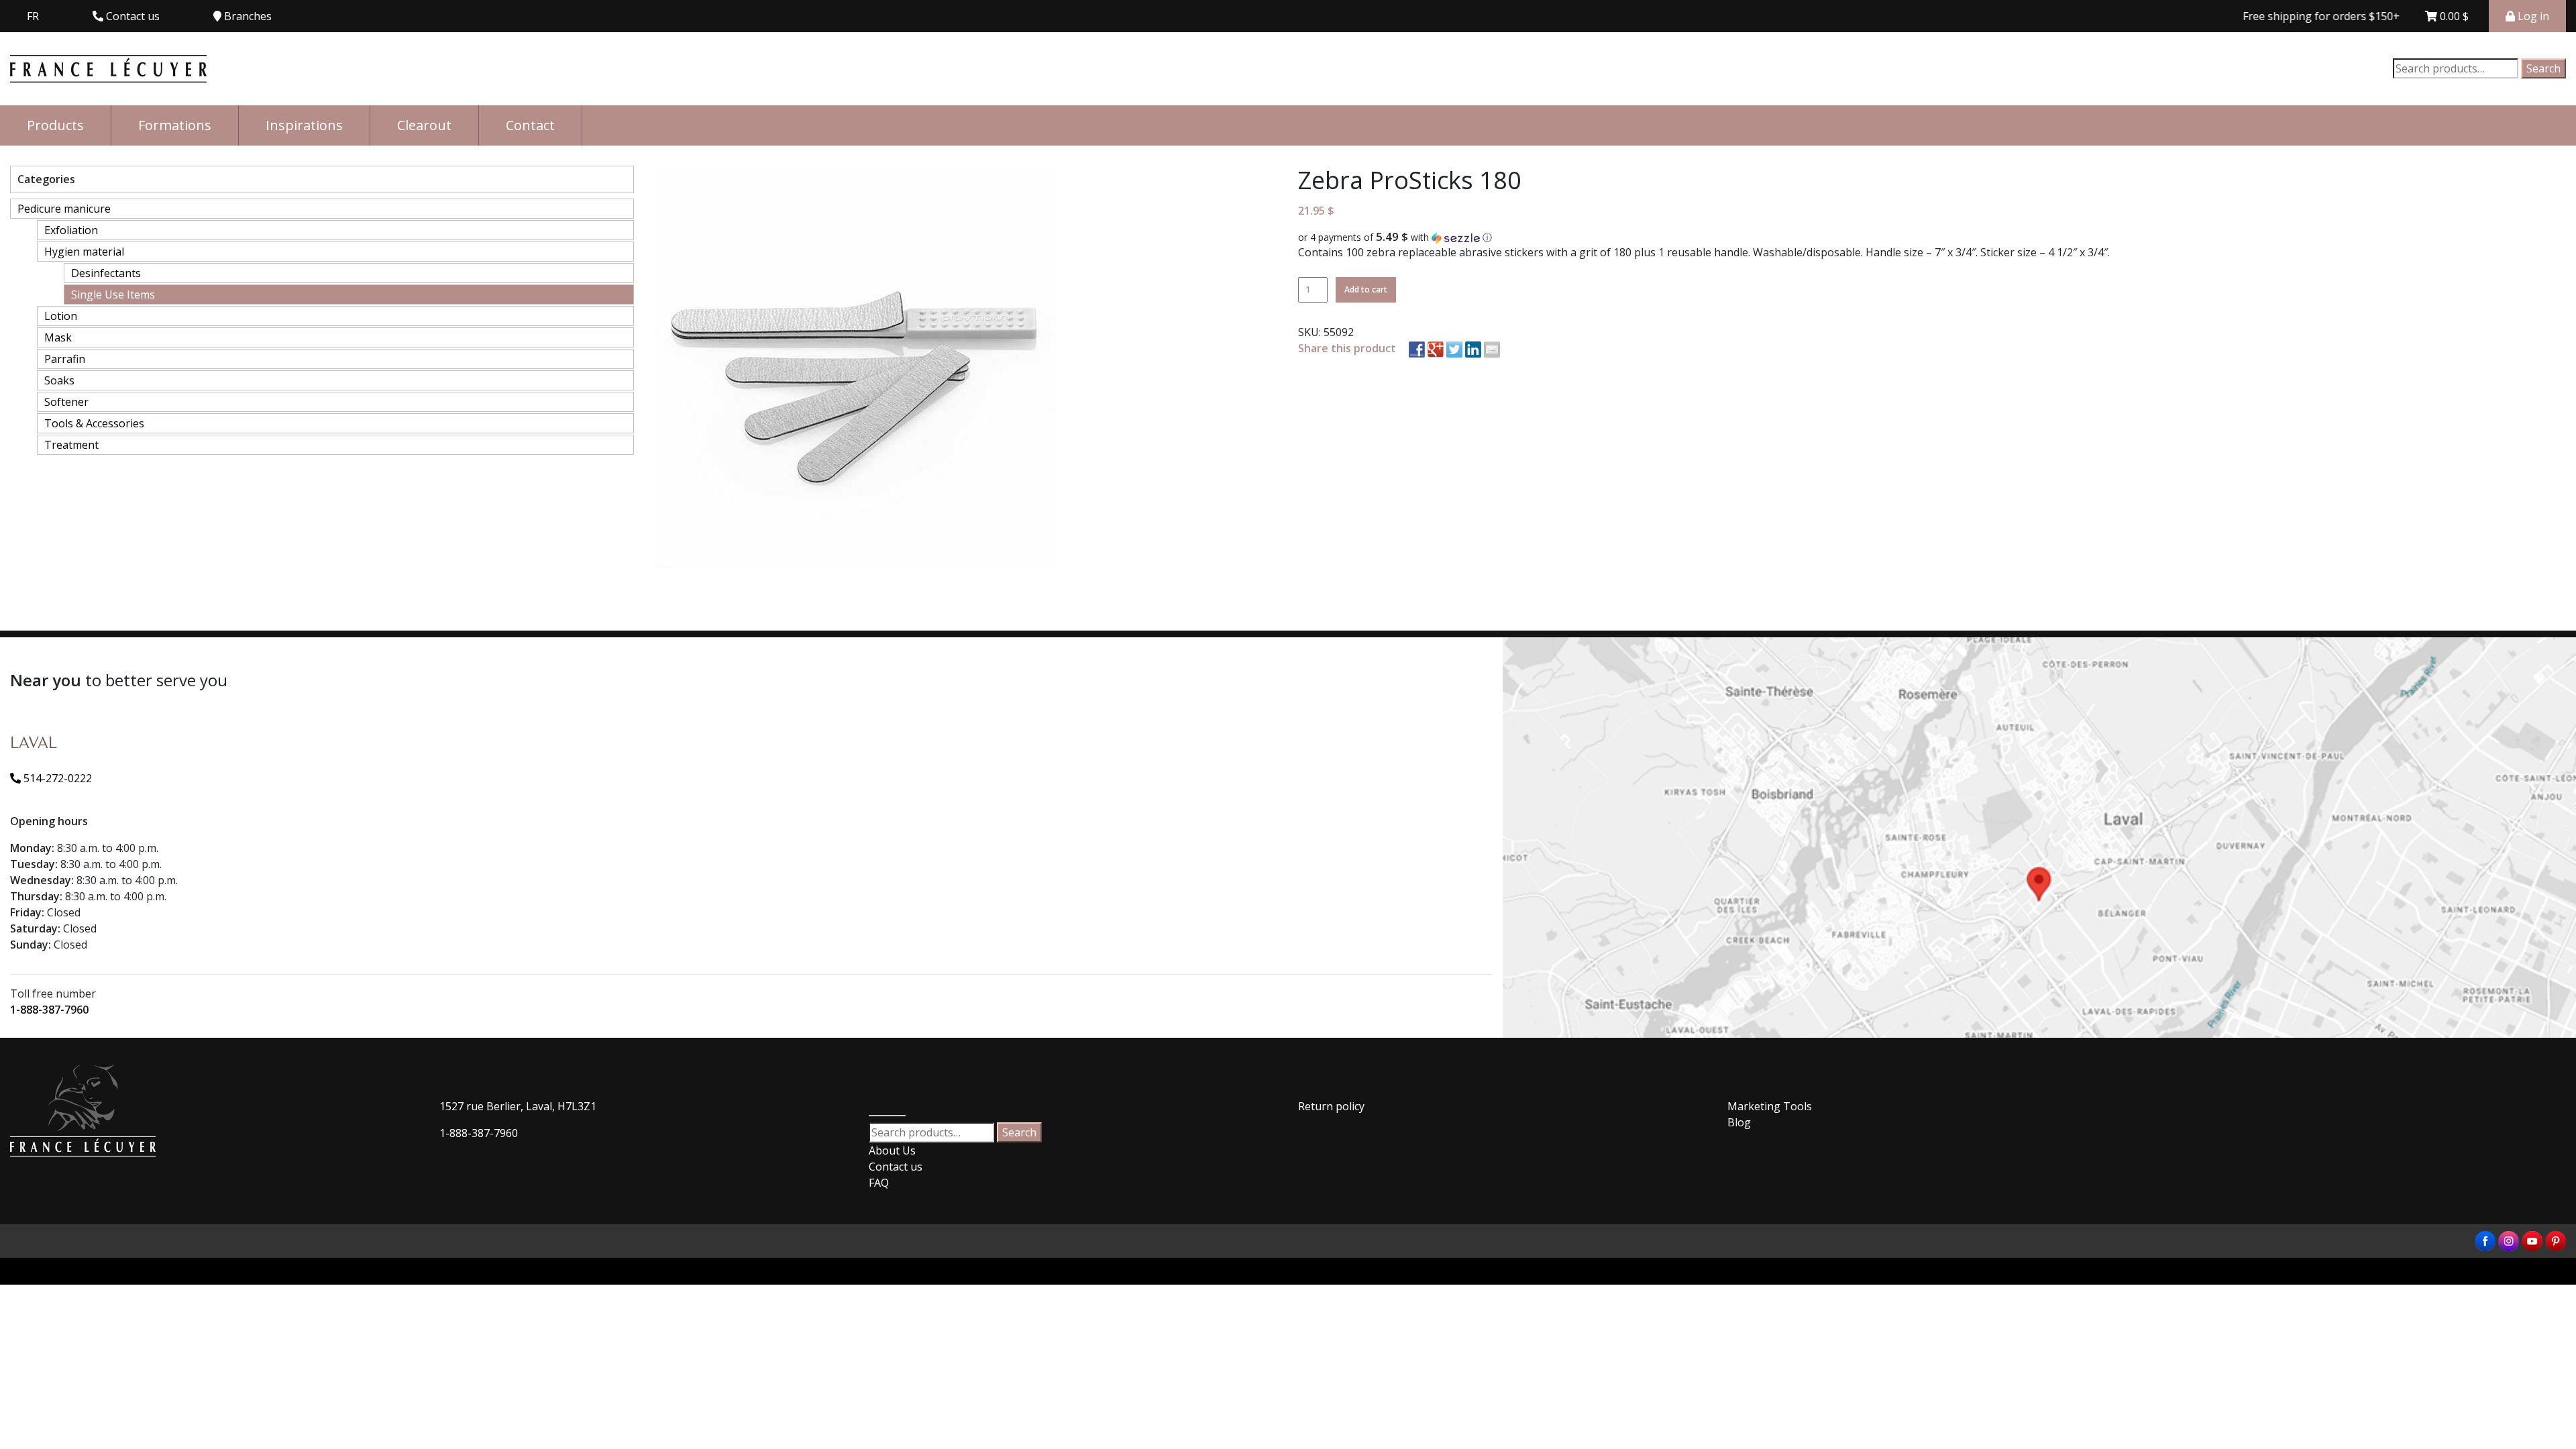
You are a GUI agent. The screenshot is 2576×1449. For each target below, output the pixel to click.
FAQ (879, 1183)
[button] (1932, 237)
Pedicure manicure (64, 209)
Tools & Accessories (94, 423)
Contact (530, 125)
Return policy (1331, 1106)
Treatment (71, 445)
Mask (58, 337)
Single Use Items (113, 294)
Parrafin (65, 359)
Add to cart (1366, 289)
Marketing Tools (1770, 1106)
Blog (1739, 1122)
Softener (66, 402)
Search (2543, 68)
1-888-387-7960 (49, 1010)
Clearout (424, 125)
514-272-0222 (56, 778)
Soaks (59, 380)
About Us (892, 1150)
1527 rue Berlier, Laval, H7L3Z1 (518, 1106)
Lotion (61, 316)
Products (55, 125)
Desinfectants (106, 273)
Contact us (896, 1167)
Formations (175, 125)
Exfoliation (71, 230)
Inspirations (304, 125)
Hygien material (84, 252)
